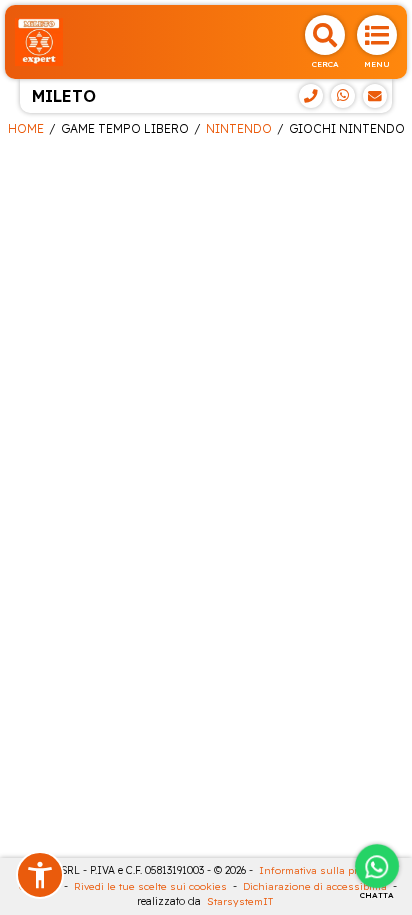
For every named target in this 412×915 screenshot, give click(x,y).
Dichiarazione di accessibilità (315, 886)
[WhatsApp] (343, 96)
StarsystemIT (240, 901)
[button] (40, 875)
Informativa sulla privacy (321, 870)
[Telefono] (311, 96)
